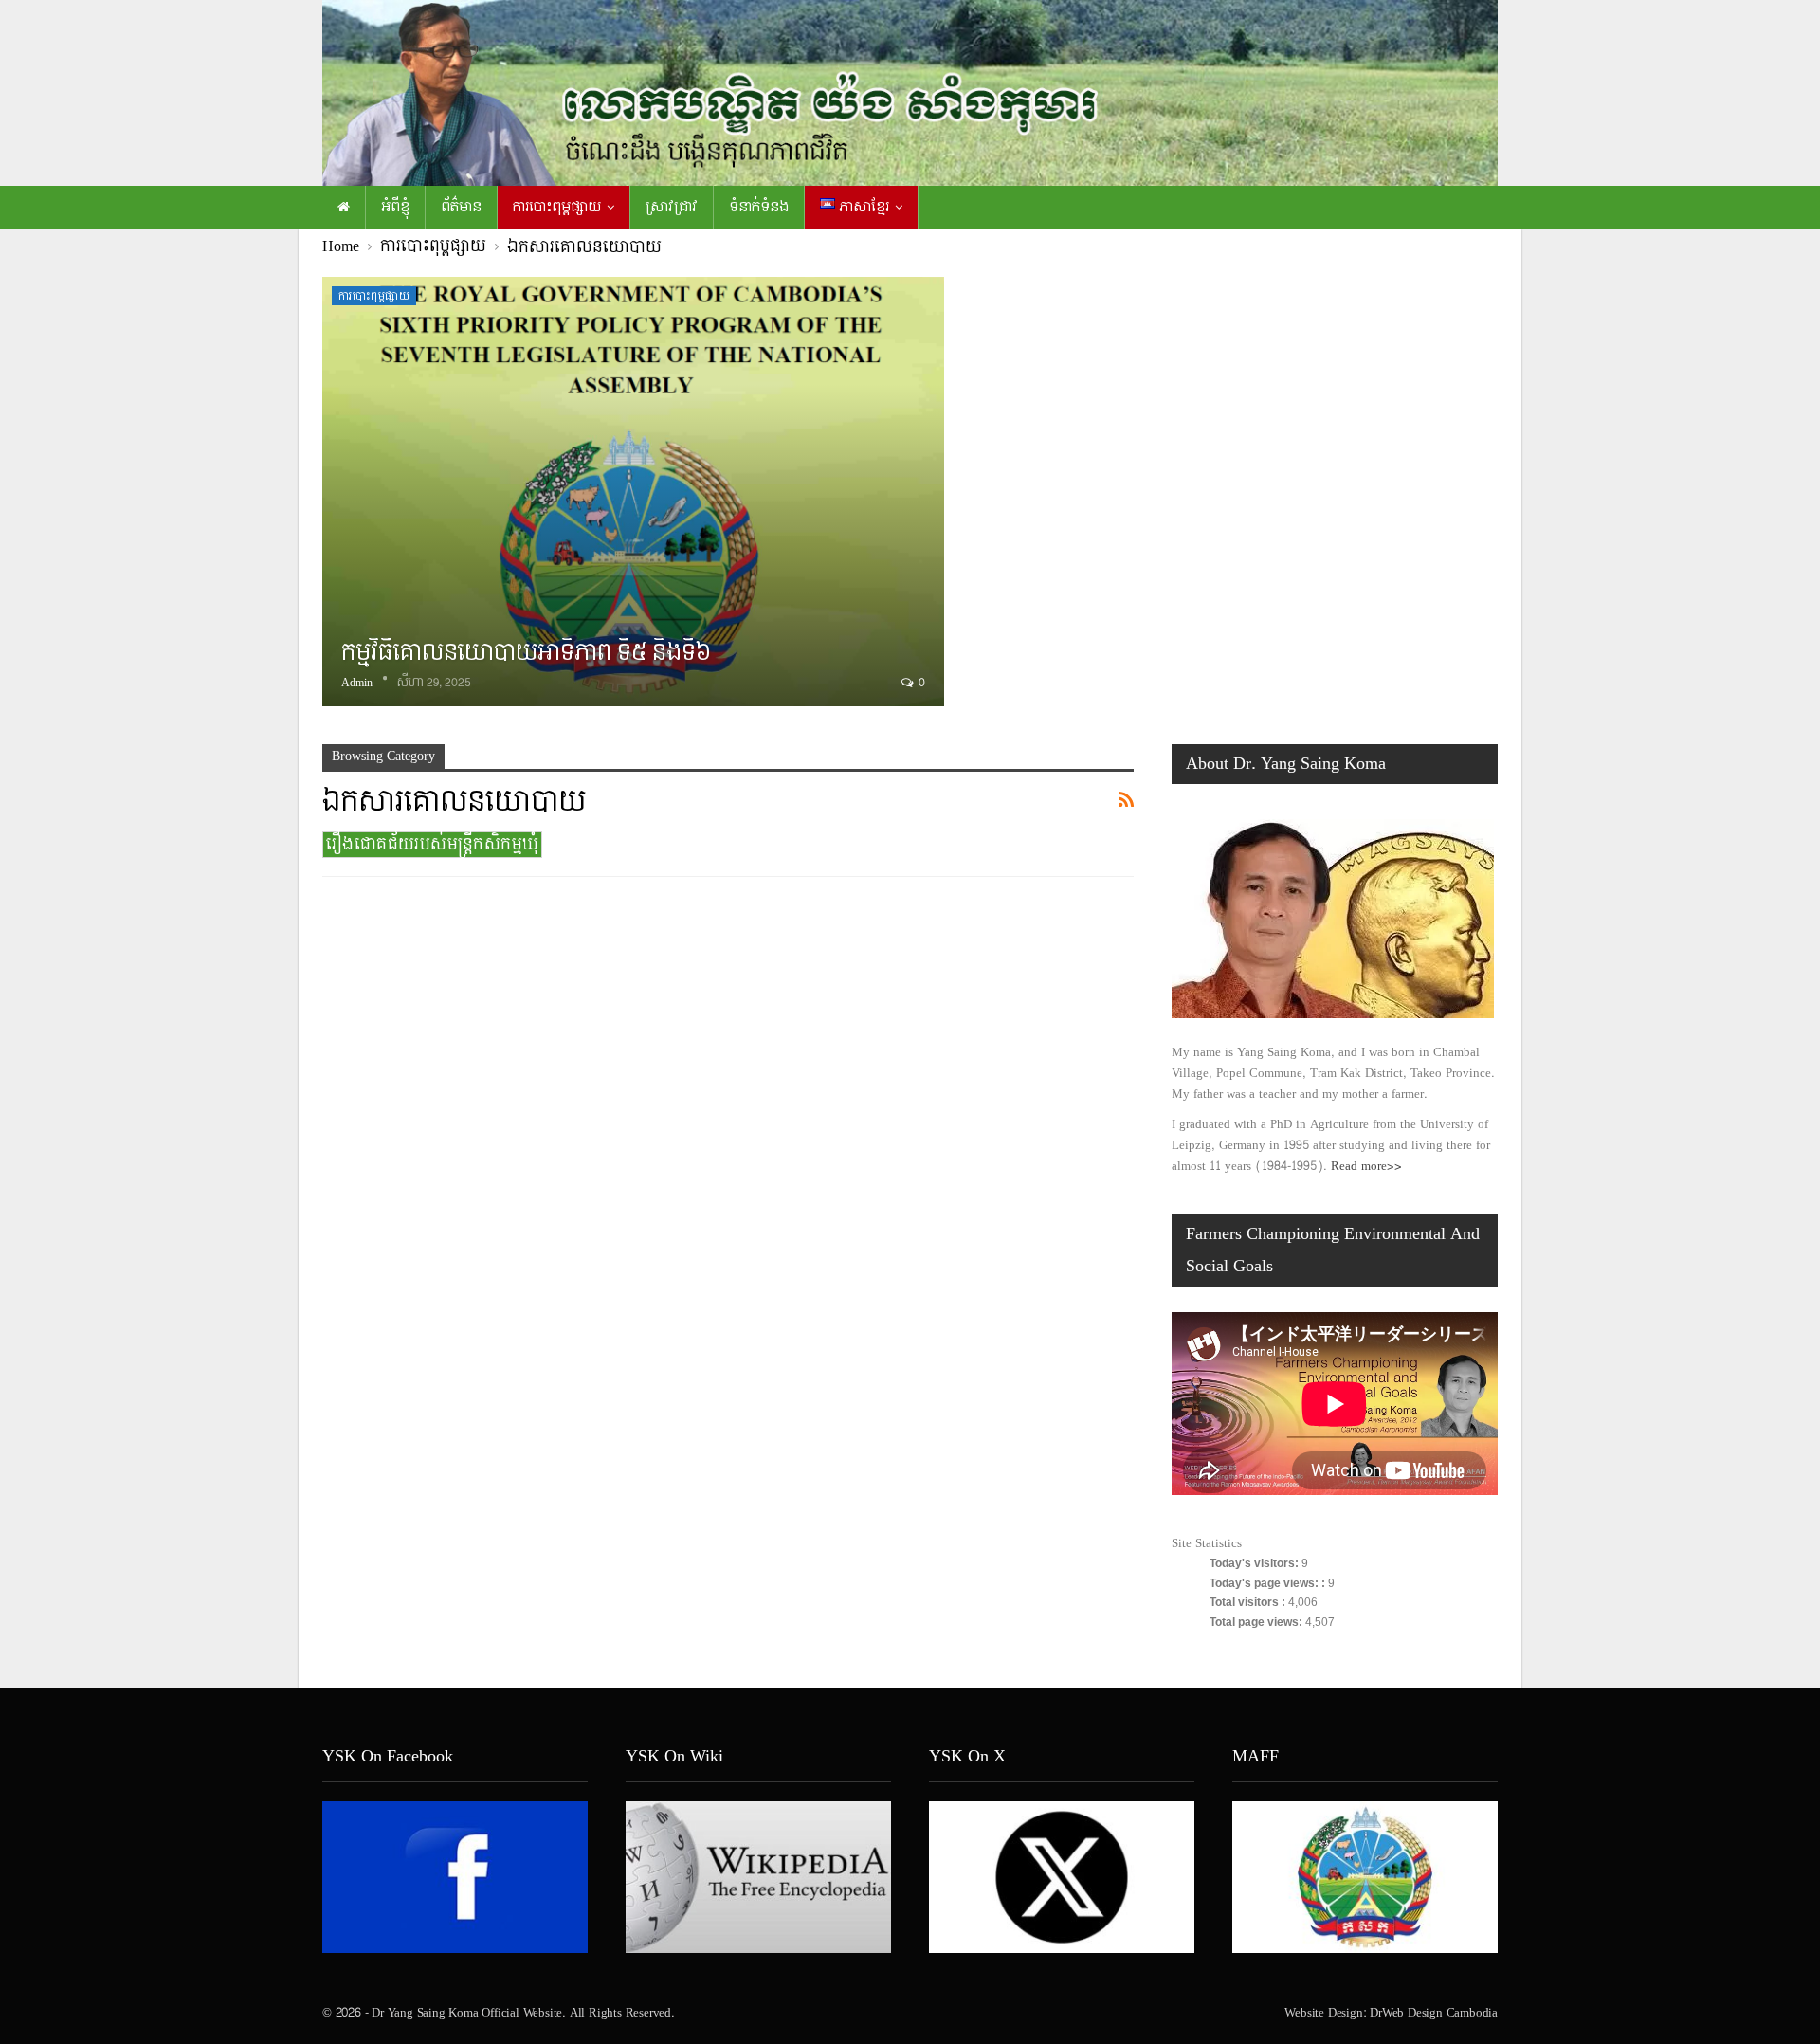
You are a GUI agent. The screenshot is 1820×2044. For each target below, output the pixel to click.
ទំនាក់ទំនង (759, 207)
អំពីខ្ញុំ (395, 207)
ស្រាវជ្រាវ (672, 207)
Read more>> (1366, 1166)
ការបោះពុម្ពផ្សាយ (557, 207)
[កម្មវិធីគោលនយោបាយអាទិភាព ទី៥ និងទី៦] (633, 492)
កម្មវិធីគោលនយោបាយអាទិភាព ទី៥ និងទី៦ (526, 653)
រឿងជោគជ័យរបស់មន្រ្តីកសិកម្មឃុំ (432, 845)
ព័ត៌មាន (461, 207)
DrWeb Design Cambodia (1434, 2013)
